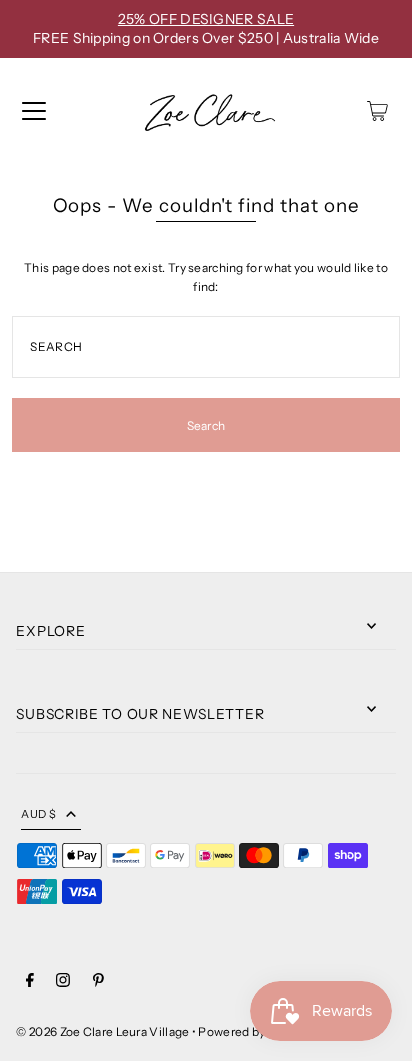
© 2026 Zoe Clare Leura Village (102, 1031)
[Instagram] (63, 982)
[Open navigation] (34, 111)
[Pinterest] (98, 982)
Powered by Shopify (254, 1031)
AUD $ (38, 814)
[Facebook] (30, 982)
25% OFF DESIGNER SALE (206, 19)
